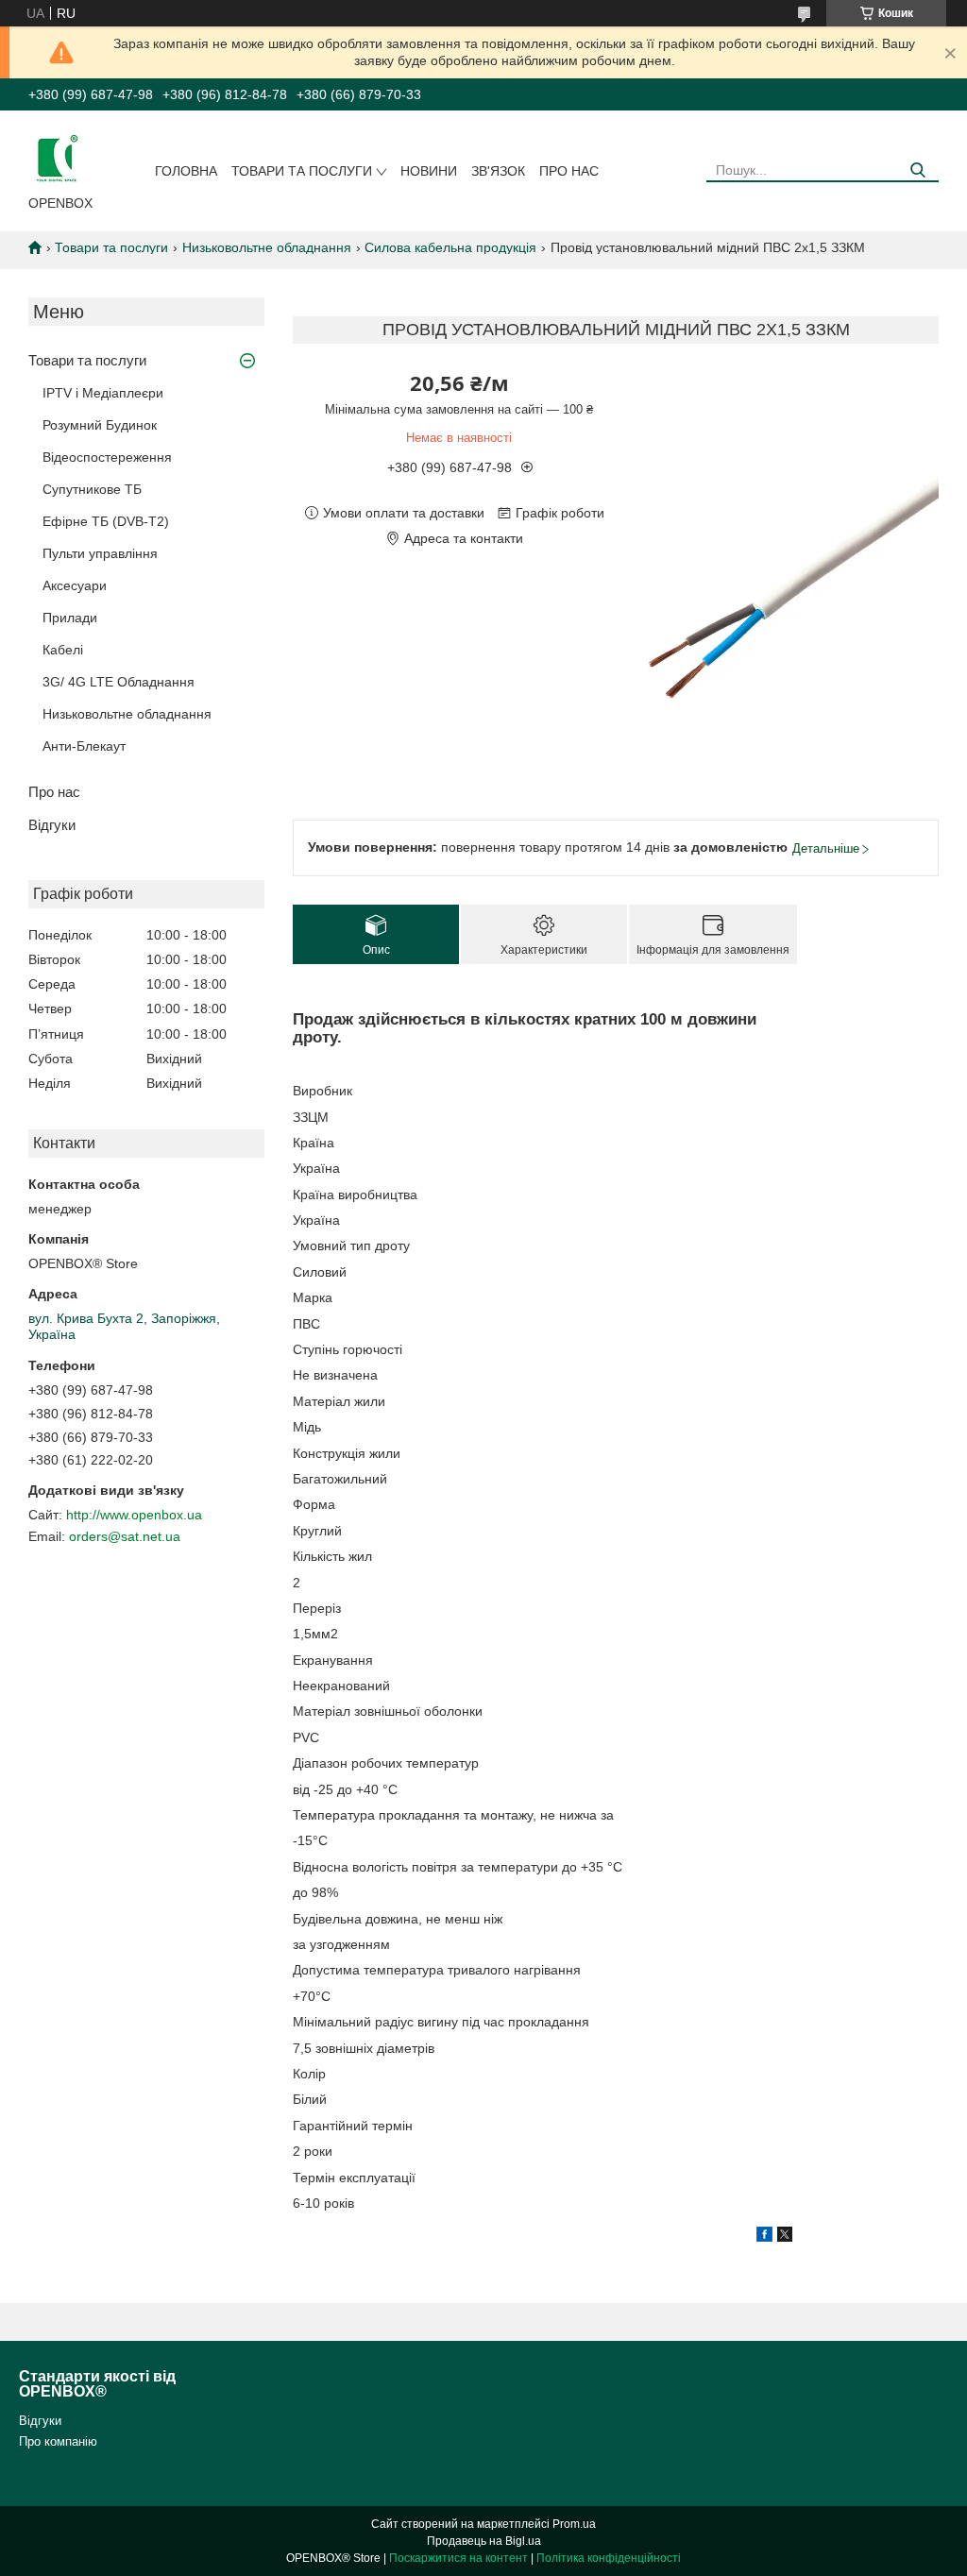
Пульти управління (100, 553)
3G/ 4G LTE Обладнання (119, 682)
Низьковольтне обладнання (267, 247)
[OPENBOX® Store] (57, 157)
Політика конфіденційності (609, 2558)
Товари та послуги (302, 171)
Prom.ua (574, 2524)
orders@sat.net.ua (125, 1536)
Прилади (70, 618)
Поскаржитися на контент (458, 2558)
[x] (785, 2237)
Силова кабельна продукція (450, 247)
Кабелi (63, 650)
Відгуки (52, 825)
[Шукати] (917, 170)
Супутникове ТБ (92, 489)
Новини (429, 171)
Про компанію (58, 2441)
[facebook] (764, 2237)
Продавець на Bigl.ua (484, 2541)
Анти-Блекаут (84, 746)
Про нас (569, 171)
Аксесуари (75, 585)
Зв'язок (498, 171)
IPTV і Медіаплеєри (103, 393)
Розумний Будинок (100, 425)
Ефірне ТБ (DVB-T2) (106, 521)
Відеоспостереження (107, 457)
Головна (186, 171)
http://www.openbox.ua (134, 1515)
